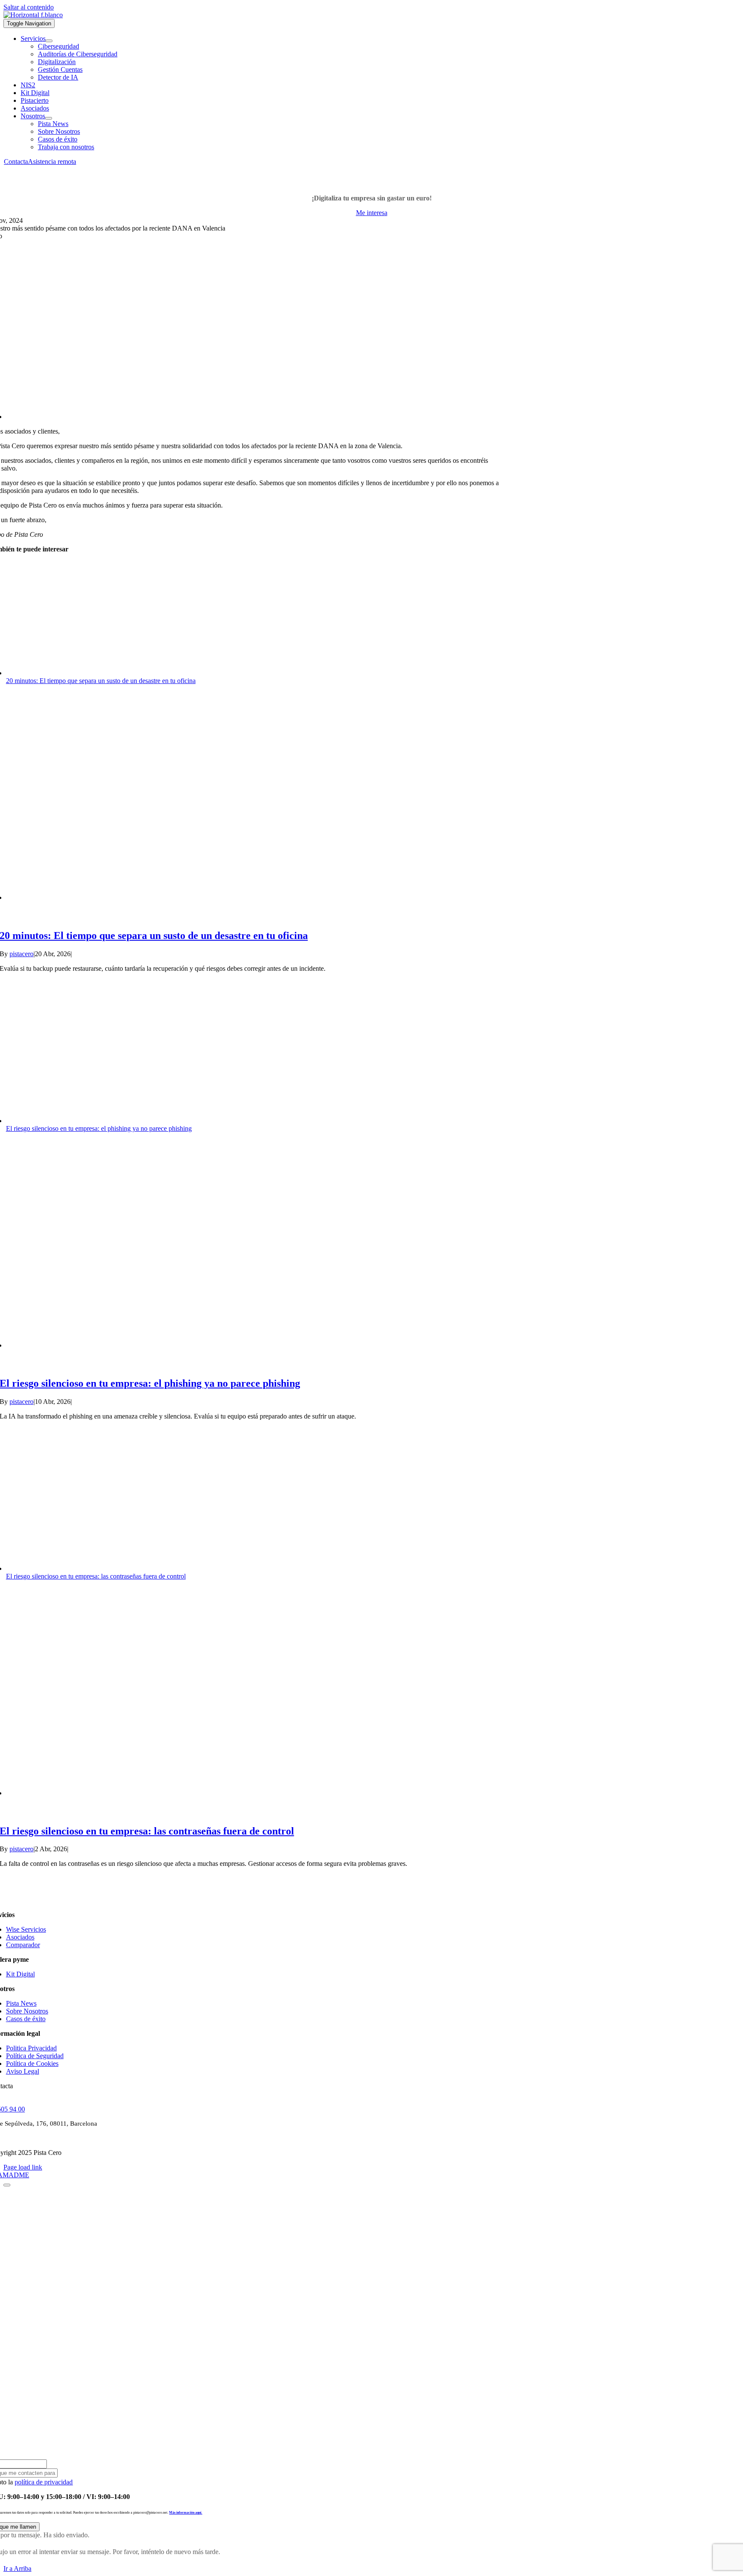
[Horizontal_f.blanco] (33, 15)
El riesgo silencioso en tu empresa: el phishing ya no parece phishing (99, 1128)
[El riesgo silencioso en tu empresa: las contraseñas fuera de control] (157, 1793)
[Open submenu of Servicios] (49, 41)
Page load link (23, 2167)
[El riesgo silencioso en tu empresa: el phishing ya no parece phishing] (157, 1345)
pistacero (21, 954)
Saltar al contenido (29, 7)
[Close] (7, 2185)
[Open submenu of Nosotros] (49, 118)
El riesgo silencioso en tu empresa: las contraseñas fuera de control (96, 1576)
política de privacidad (44, 2482)
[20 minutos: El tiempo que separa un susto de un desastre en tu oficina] (157, 897)
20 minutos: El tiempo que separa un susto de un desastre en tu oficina (101, 681)
